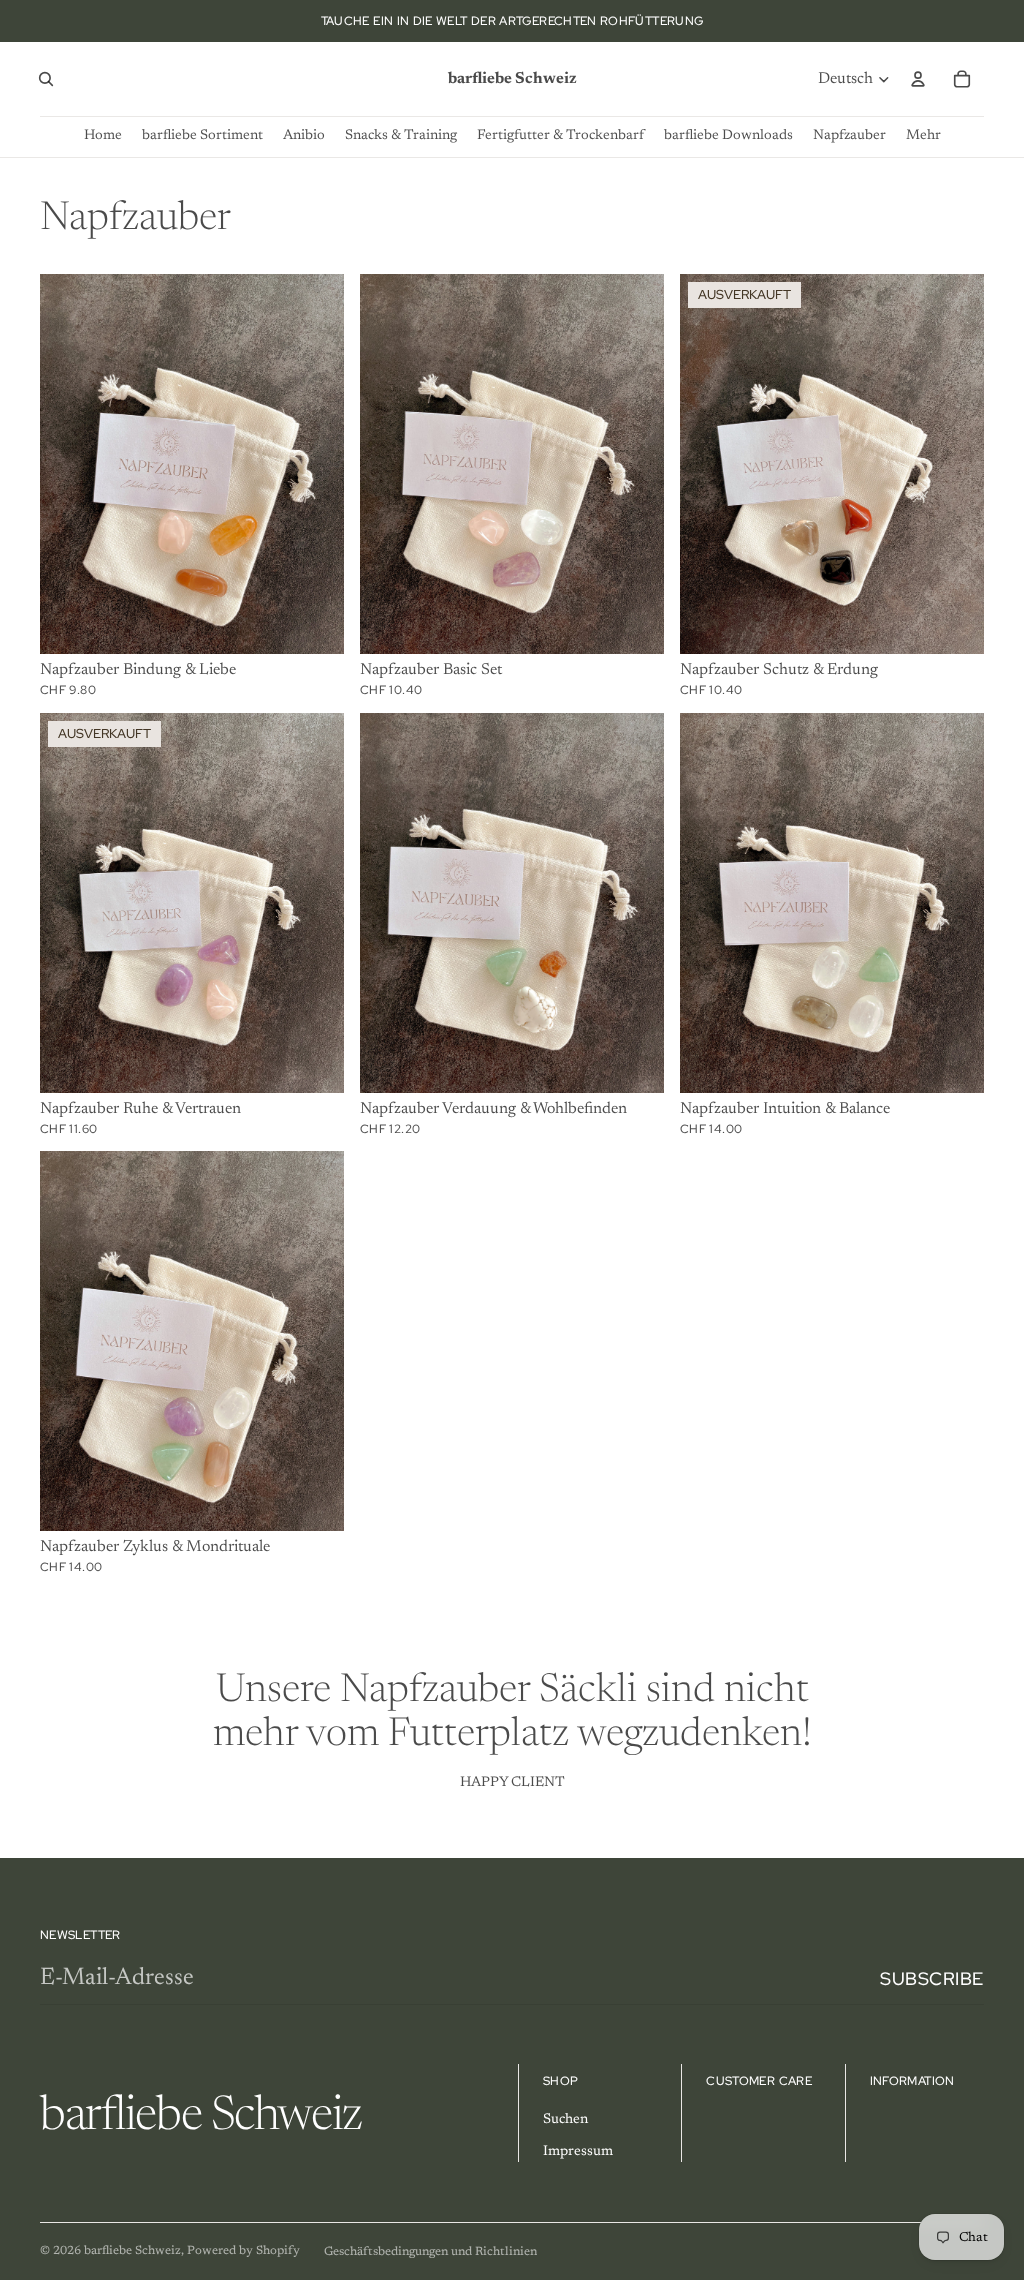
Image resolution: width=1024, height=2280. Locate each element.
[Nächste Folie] (314, 464)
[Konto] (918, 79)
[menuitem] (923, 136)
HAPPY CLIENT (512, 1783)
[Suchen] (46, 79)
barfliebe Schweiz (132, 2251)
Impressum (578, 2152)
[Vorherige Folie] (70, 464)
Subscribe (932, 1978)
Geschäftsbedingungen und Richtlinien (430, 2252)
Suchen (565, 2120)
